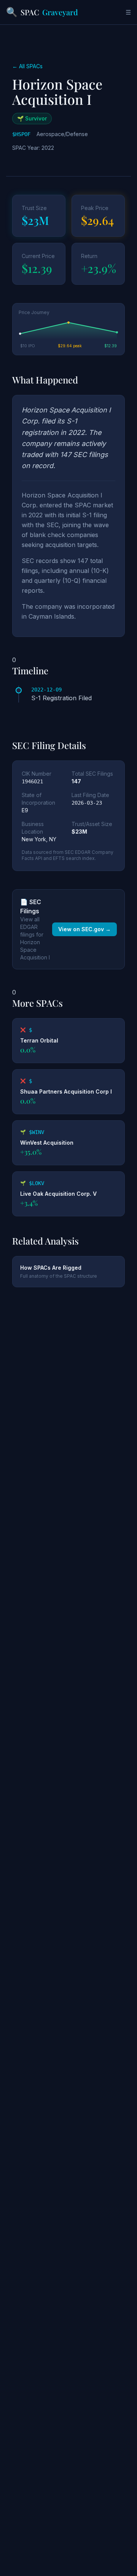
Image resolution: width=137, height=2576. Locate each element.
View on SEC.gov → (84, 929)
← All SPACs (27, 66)
